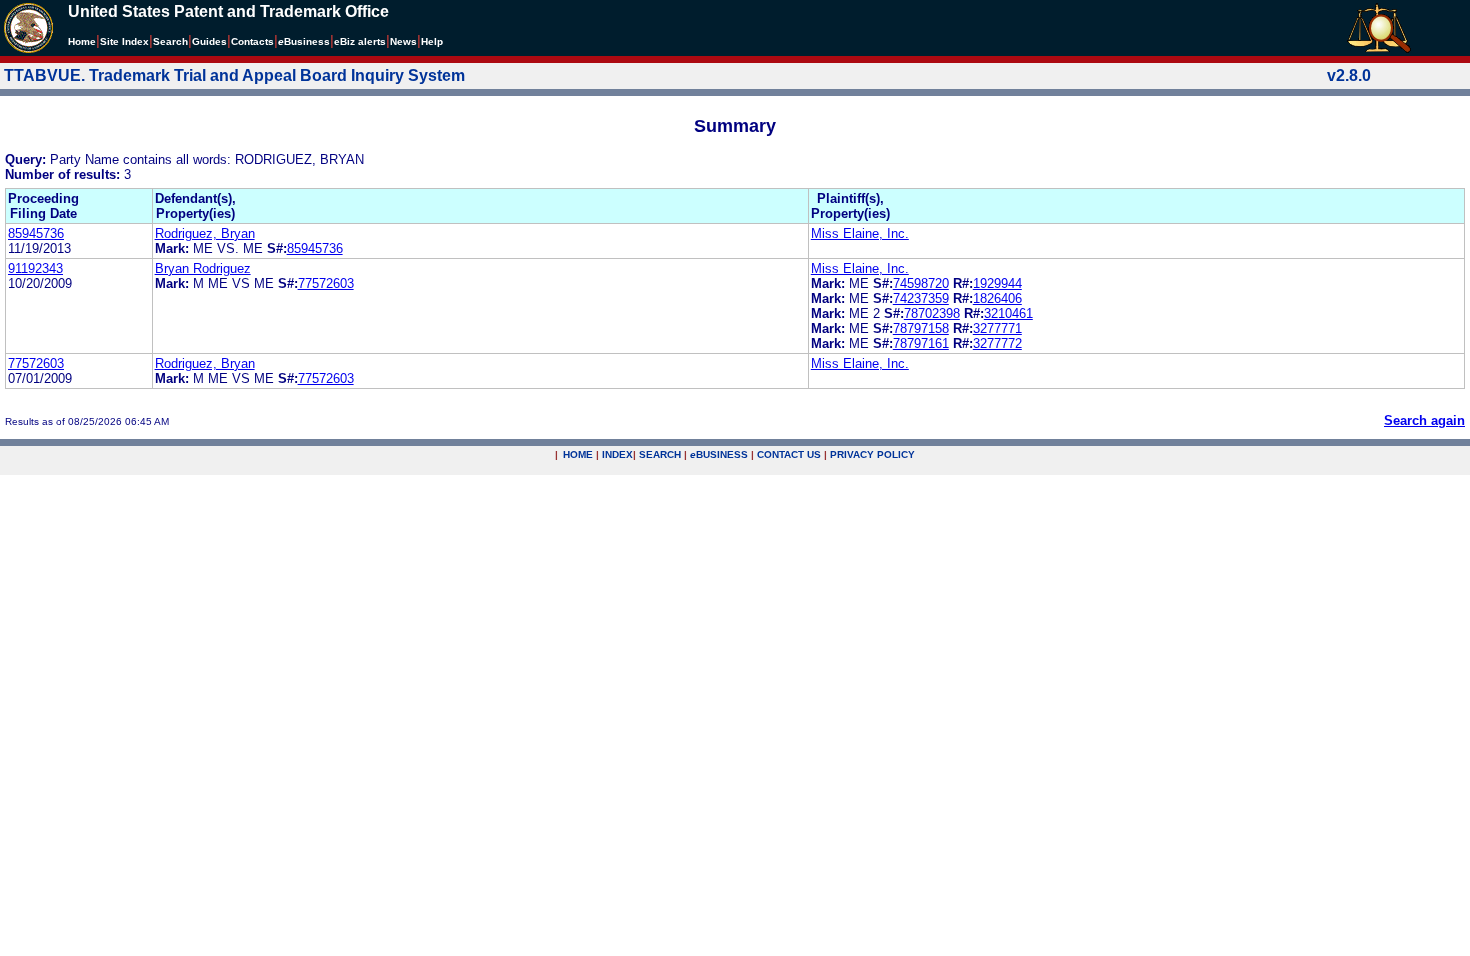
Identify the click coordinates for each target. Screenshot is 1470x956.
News (403, 41)
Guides (209, 41)
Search (170, 41)
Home (82, 41)
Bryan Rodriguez (203, 268)
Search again (1424, 420)
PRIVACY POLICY (872, 454)
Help (432, 41)
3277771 (997, 328)
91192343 (35, 268)
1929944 (997, 283)
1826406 (997, 298)
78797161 (921, 343)
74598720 (921, 283)
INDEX (617, 454)
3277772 (997, 343)
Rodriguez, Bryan (205, 233)
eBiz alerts (360, 41)
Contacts (252, 41)
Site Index (124, 41)
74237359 (921, 298)
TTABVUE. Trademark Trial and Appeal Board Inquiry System (234, 75)
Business (304, 41)
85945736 (36, 233)
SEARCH (660, 454)
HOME (578, 454)
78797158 (921, 328)
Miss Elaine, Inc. (860, 233)
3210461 (1008, 313)
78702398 (932, 313)
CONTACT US (789, 454)
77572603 (326, 283)
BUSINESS (719, 454)
